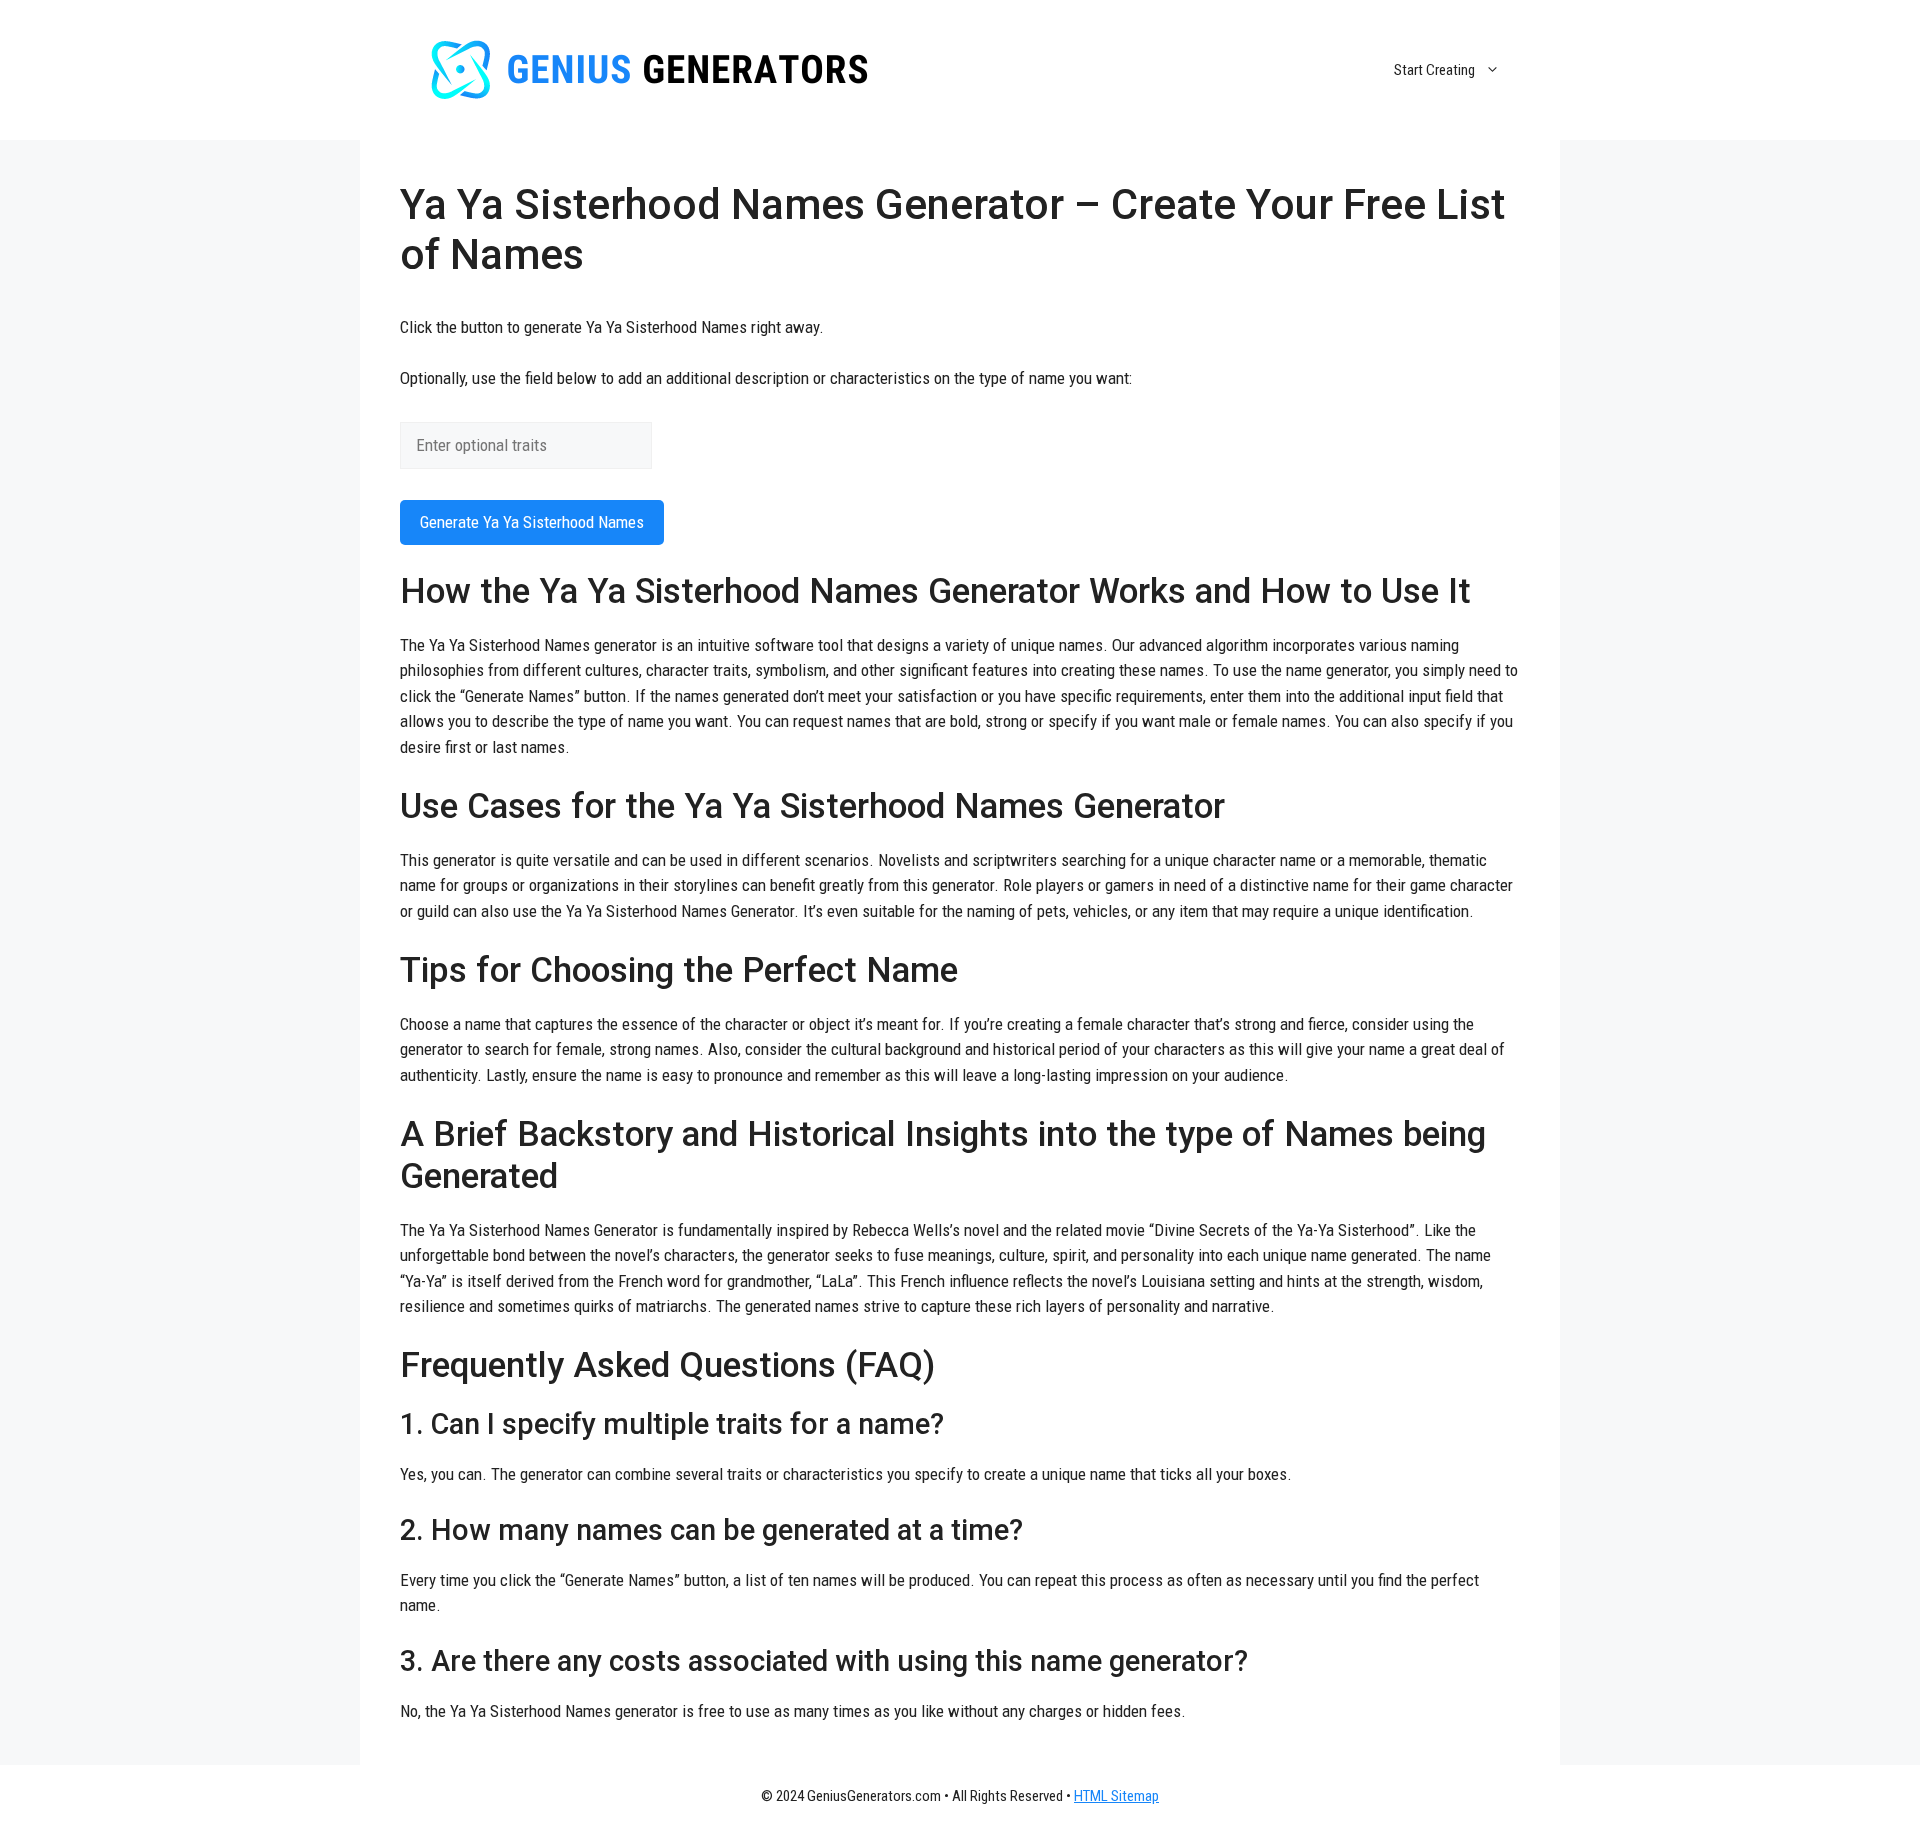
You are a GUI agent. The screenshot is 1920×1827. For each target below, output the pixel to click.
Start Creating (1434, 70)
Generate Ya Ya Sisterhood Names (532, 522)
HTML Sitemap (1116, 1796)
